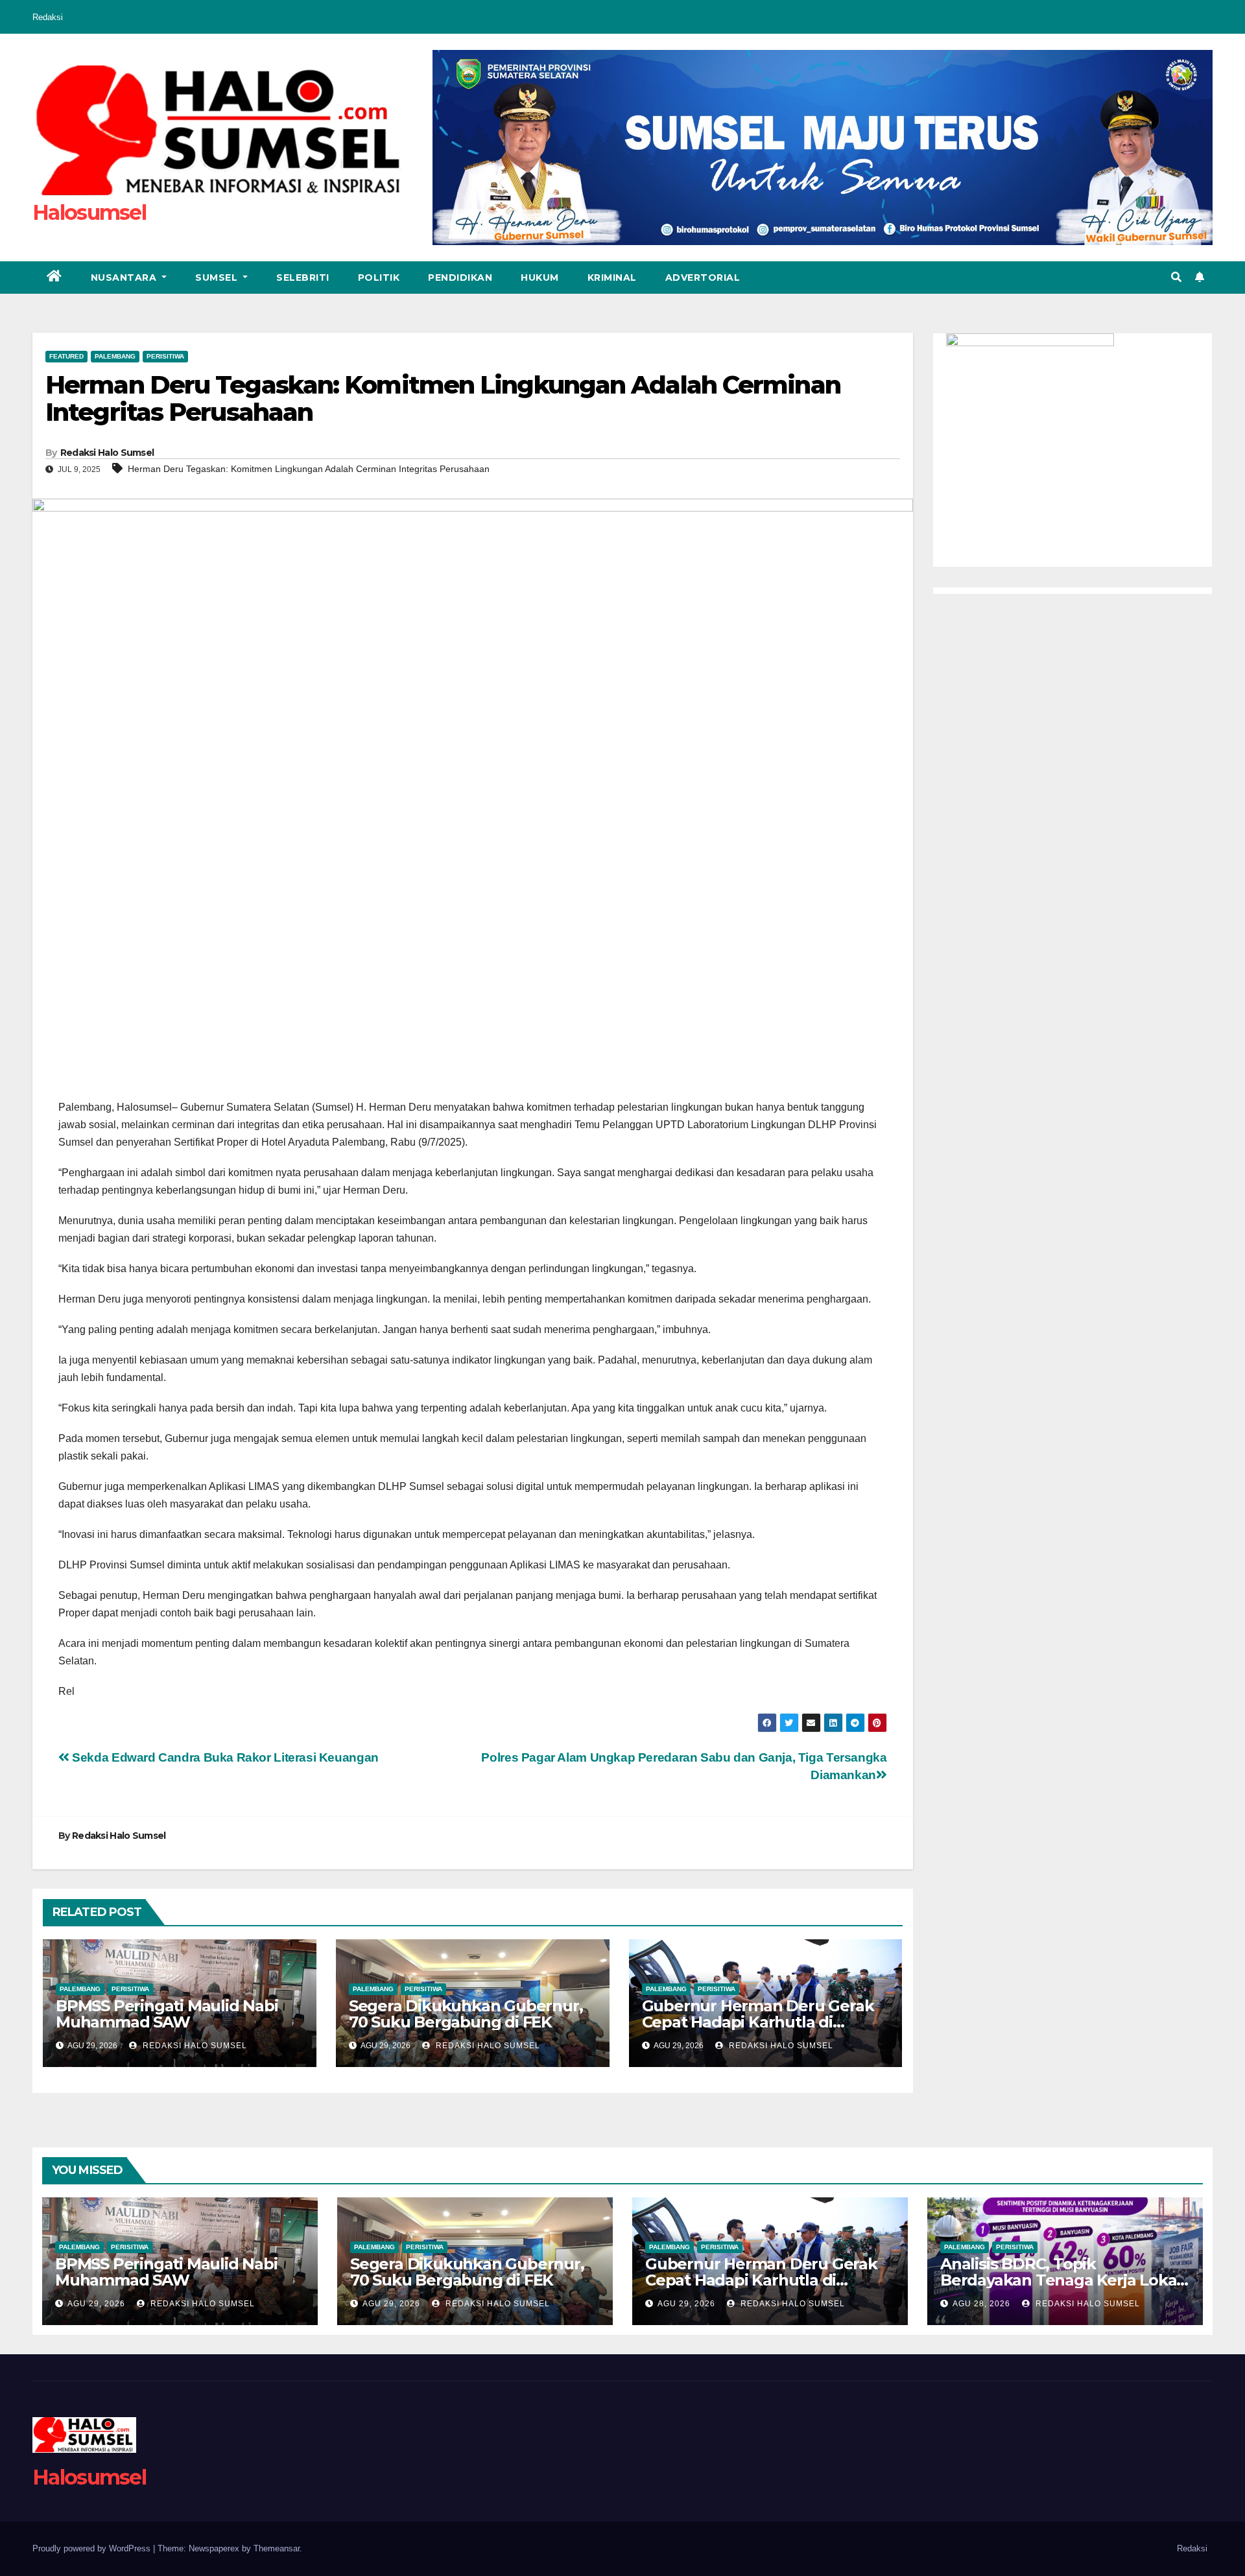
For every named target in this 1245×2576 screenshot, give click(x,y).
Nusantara (125, 278)
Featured (66, 356)
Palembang (115, 356)
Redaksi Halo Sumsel (107, 453)
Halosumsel (89, 212)
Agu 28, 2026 (981, 2304)
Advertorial (703, 278)
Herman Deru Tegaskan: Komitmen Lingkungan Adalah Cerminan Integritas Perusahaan (309, 469)
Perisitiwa (165, 356)
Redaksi (48, 17)
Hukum (540, 278)
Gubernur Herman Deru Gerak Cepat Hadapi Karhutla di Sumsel (758, 2022)
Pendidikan (460, 278)
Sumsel (218, 278)
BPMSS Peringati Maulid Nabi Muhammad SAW (167, 2014)
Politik (379, 278)
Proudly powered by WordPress (93, 2548)
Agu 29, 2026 (96, 2304)
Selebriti (303, 278)
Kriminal (612, 278)
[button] (1176, 277)
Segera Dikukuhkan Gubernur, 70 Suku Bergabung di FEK (466, 2014)
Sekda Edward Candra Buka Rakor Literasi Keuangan (224, 1757)
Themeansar (277, 2548)
